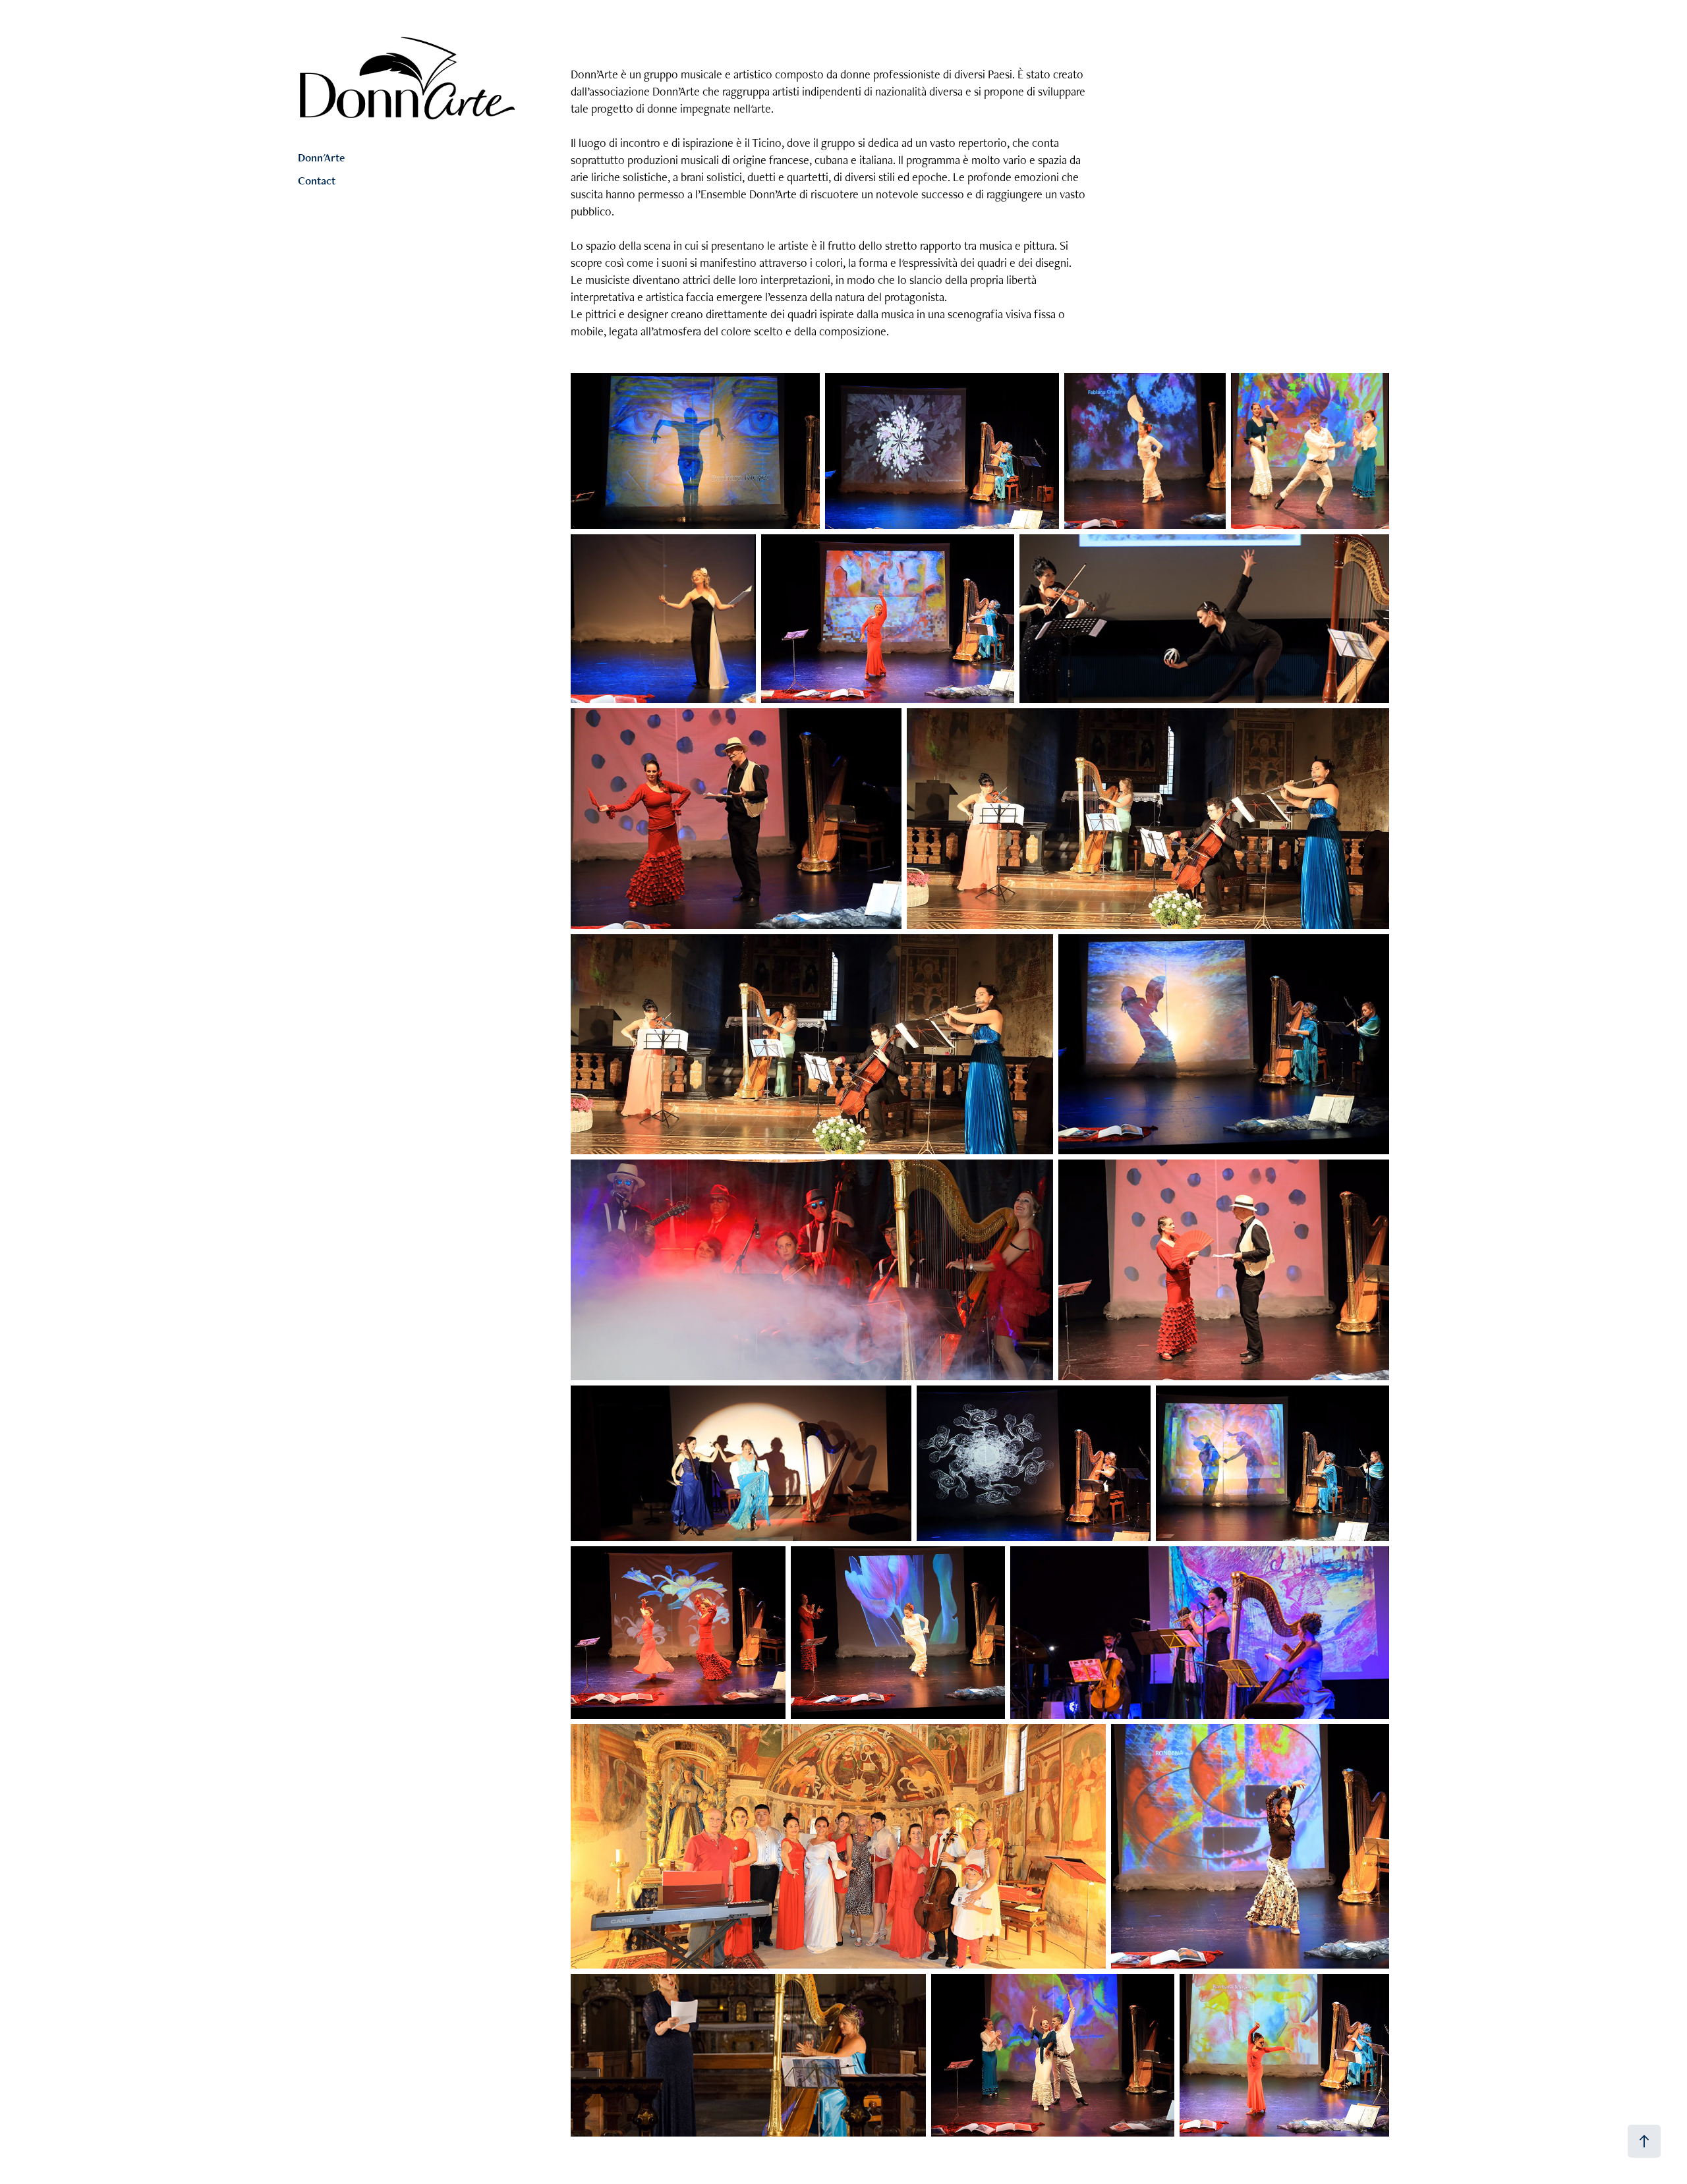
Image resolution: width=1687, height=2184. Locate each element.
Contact (317, 181)
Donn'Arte (321, 157)
